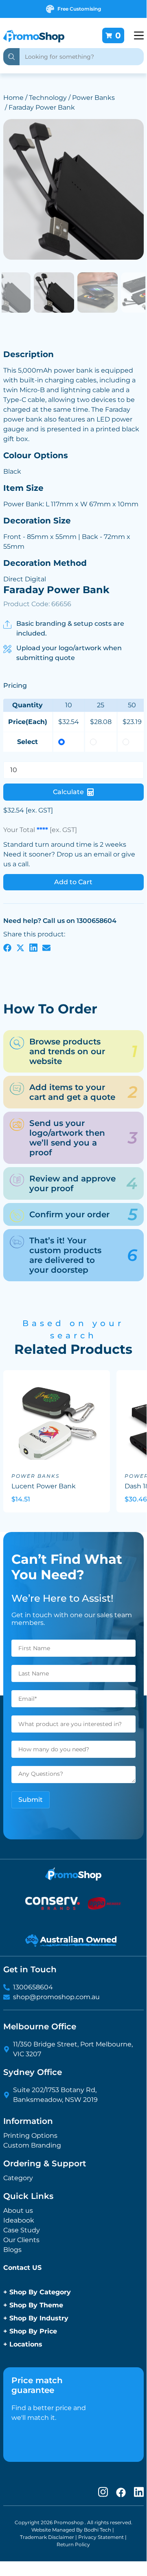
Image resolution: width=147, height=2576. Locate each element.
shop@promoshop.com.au (56, 1997)
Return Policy (73, 2544)
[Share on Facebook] (7, 947)
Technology (48, 98)
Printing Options (30, 2136)
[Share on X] (20, 947)
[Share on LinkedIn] (33, 947)
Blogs (12, 2250)
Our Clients (21, 2240)
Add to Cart (73, 882)
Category (18, 2178)
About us (18, 2211)
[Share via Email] (46, 947)
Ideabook (19, 2220)
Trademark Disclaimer (47, 2537)
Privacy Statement (101, 2537)
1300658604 (33, 1987)
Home (13, 98)
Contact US (22, 2268)
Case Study (22, 2230)
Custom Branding (32, 2145)
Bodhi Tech (98, 2530)
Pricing (15, 685)
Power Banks (93, 98)
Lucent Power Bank (44, 1486)
